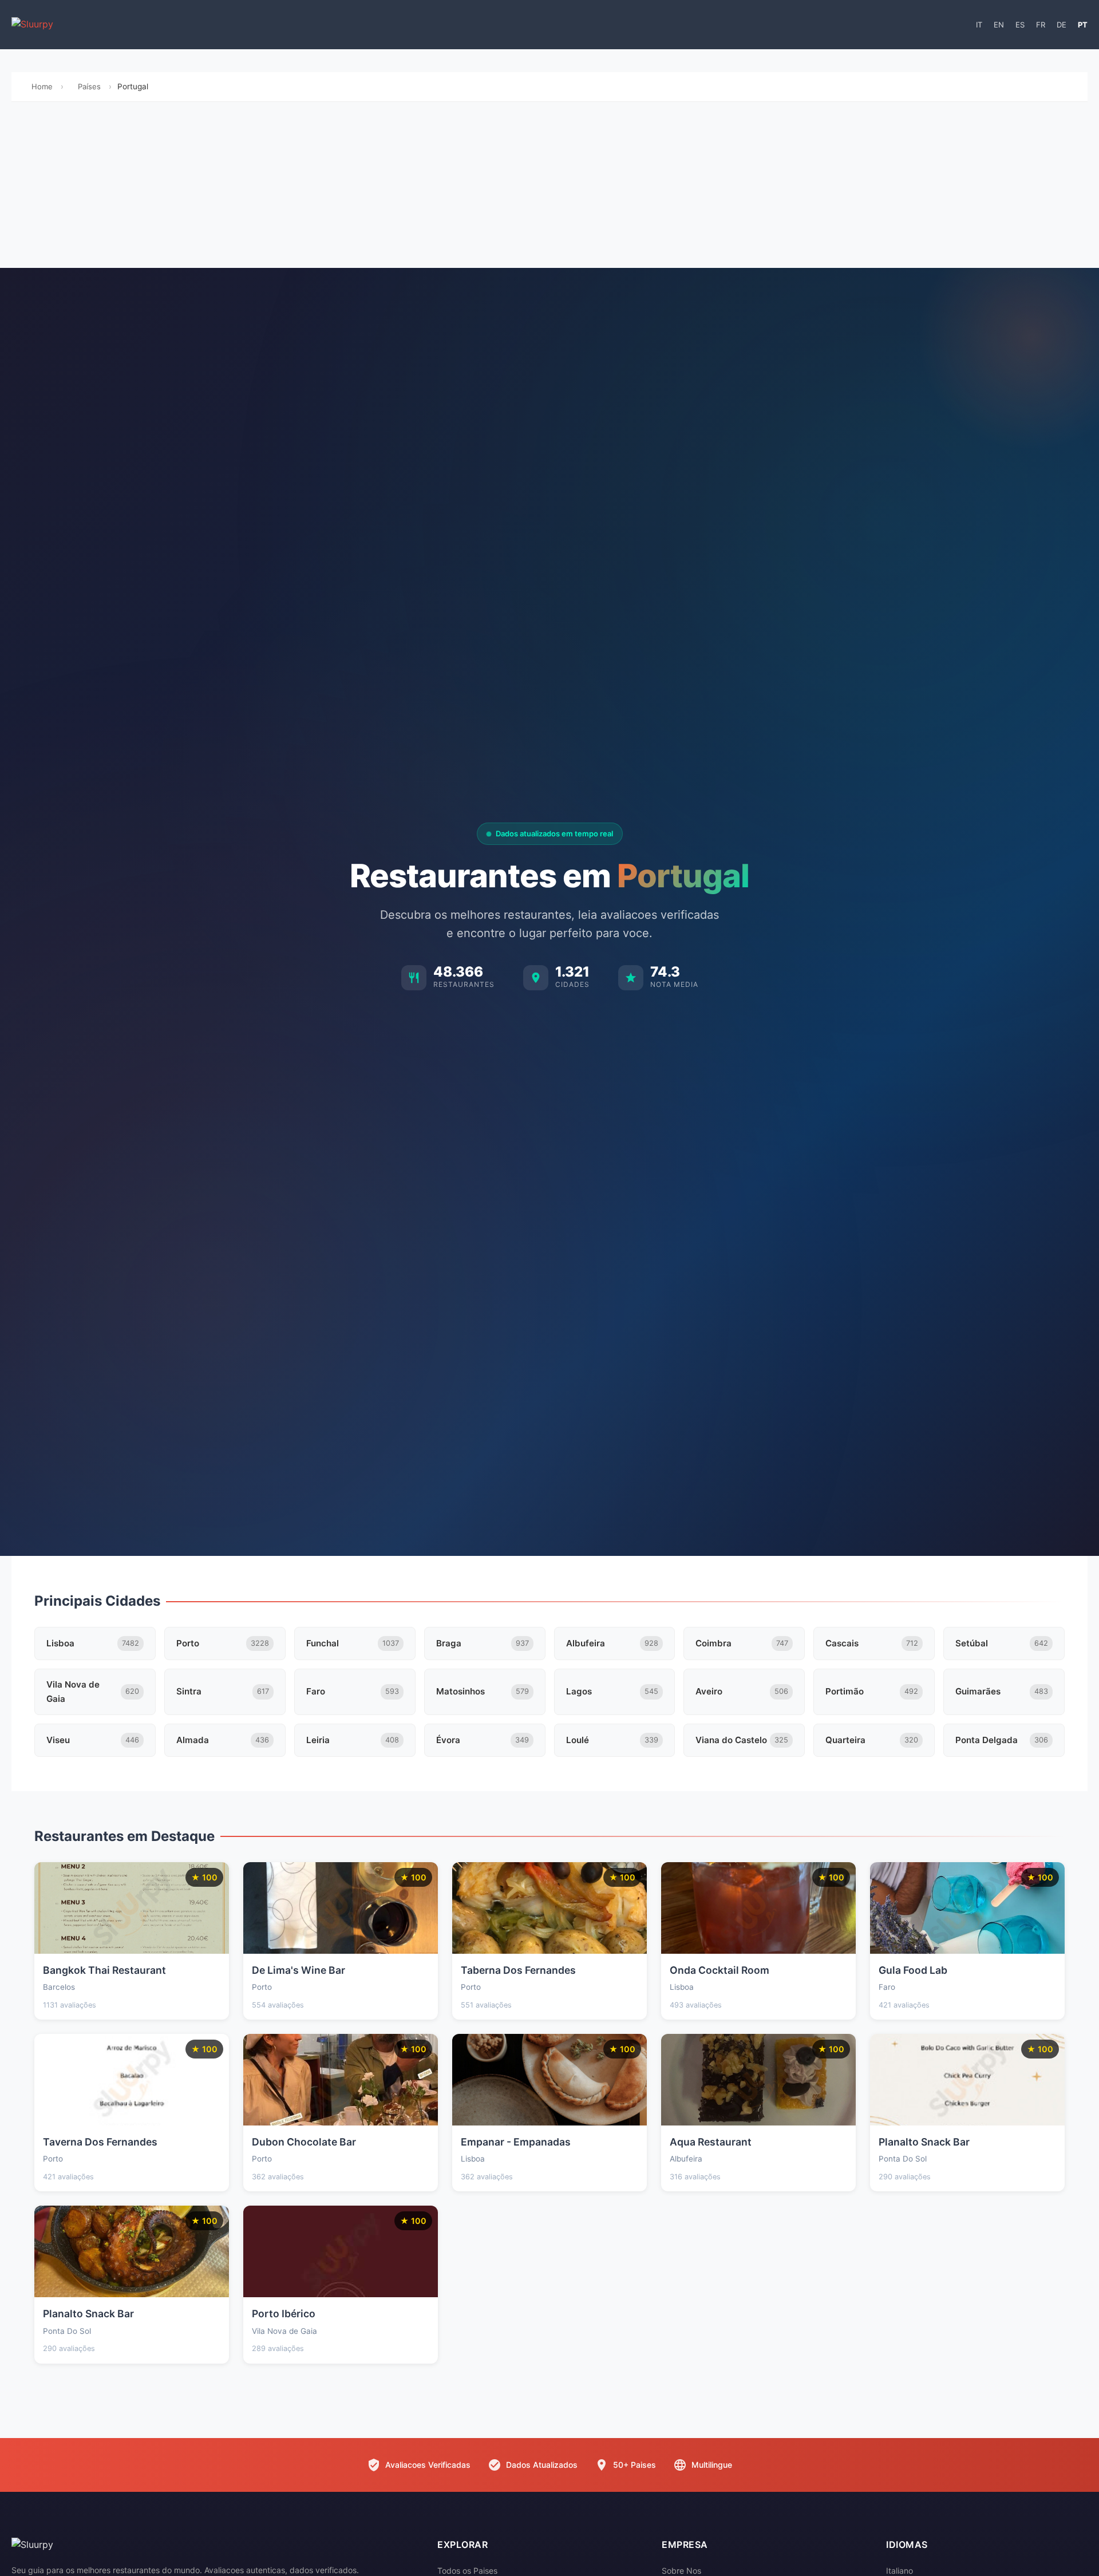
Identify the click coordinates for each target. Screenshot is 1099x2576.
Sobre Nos (681, 2571)
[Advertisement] (549, 188)
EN (999, 25)
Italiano (900, 2571)
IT (979, 25)
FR (1041, 25)
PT (1083, 25)
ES (1020, 25)
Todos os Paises (467, 2571)
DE (1062, 25)
